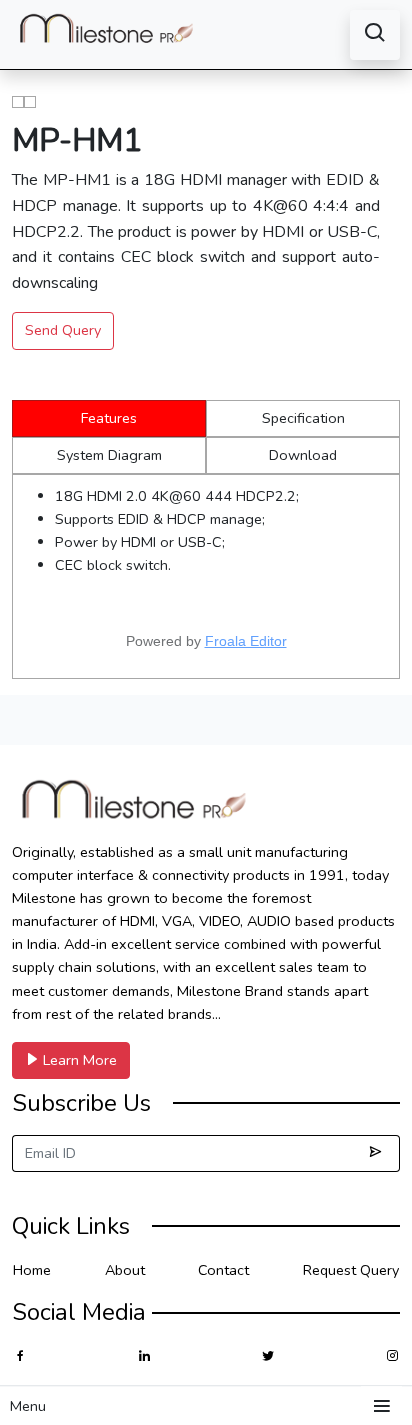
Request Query (351, 1270)
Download (303, 455)
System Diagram (109, 455)
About (125, 1270)
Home (32, 1270)
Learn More (78, 1060)
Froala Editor (246, 641)
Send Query (63, 330)
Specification (303, 418)
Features (109, 418)
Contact (223, 1270)
